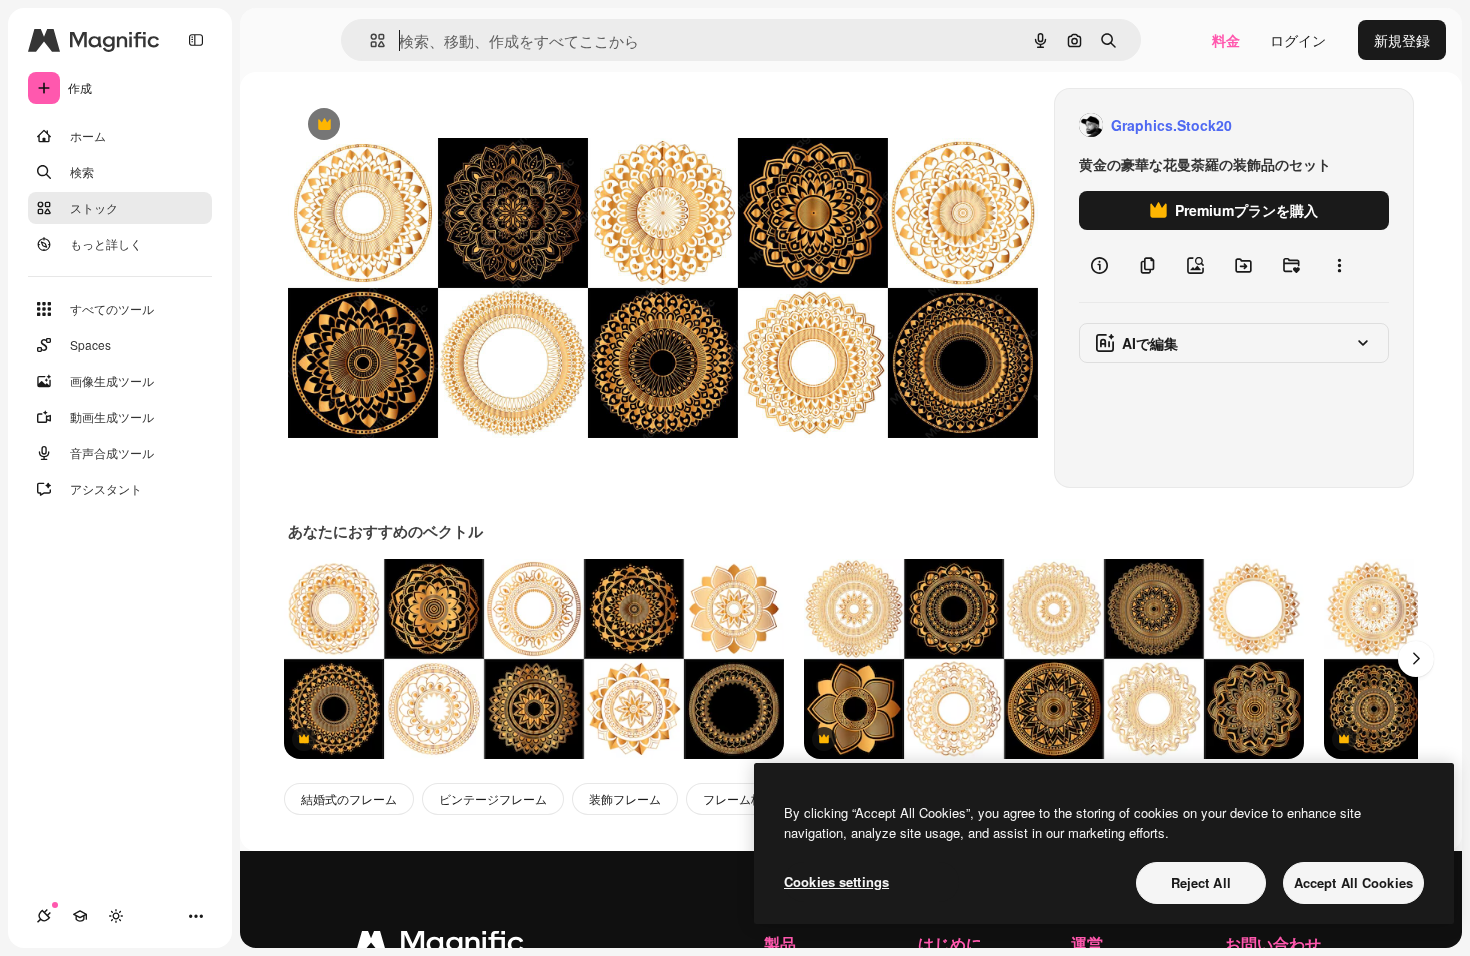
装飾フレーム (625, 798)
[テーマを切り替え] (116, 916)
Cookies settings (836, 881)
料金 (1226, 40)
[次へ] (1416, 659)
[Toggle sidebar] (196, 40)
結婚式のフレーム (349, 798)
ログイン (1298, 40)
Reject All (1201, 882)
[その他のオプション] (1339, 266)
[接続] (44, 916)
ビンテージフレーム (493, 798)
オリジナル (425, 125)
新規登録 (1402, 40)
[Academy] (80, 916)
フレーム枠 (733, 798)
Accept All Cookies (1353, 882)
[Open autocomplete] (369, 40)
